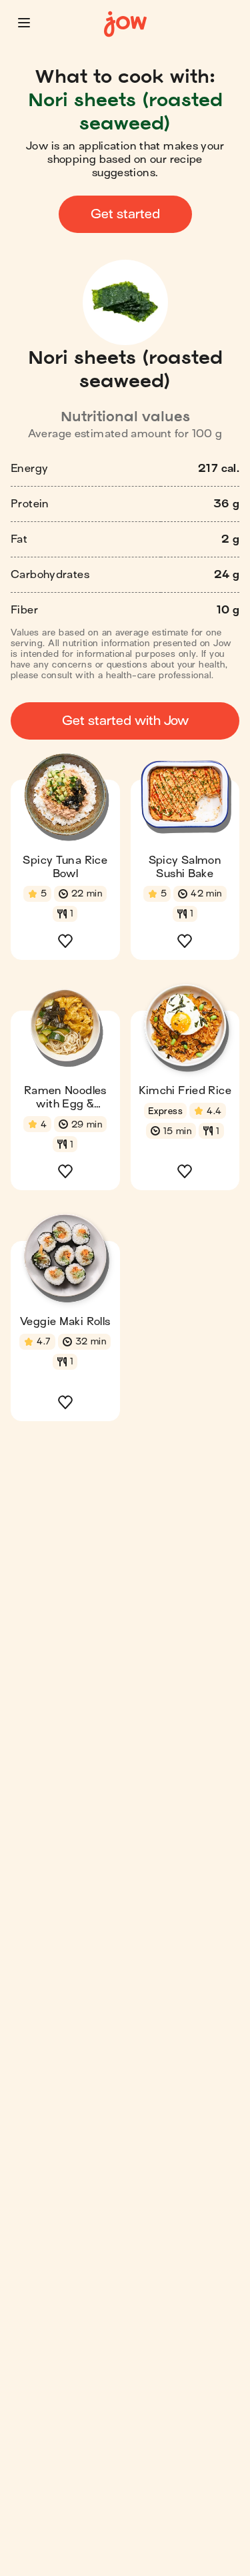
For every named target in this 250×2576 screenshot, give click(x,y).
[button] (24, 23)
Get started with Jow (125, 721)
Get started (125, 214)
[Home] (125, 24)
